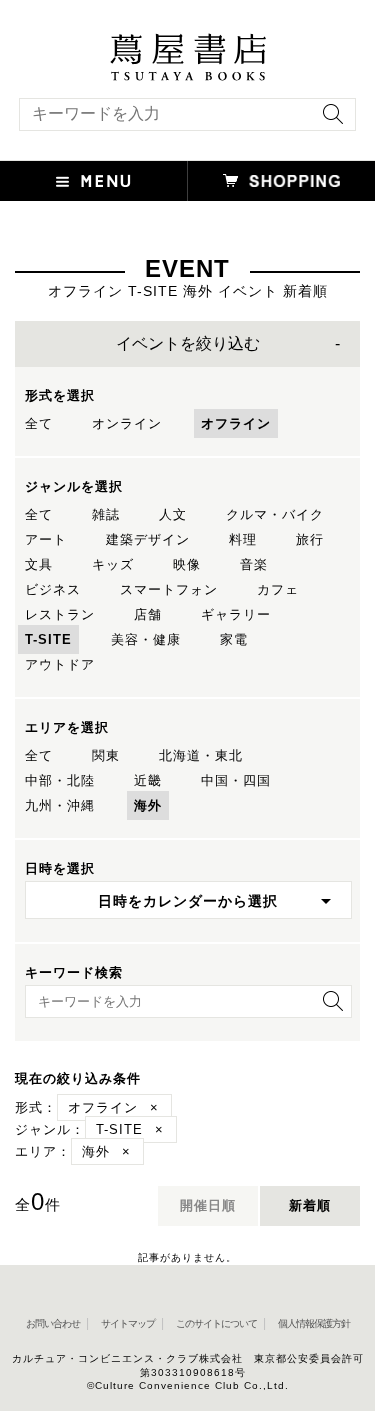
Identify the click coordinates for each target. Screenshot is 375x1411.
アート (46, 539)
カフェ (278, 589)
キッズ (113, 564)
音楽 (254, 564)
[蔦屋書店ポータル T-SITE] (187, 43)
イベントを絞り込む (188, 343)
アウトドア (60, 664)
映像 (187, 564)
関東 (106, 755)
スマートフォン (169, 589)
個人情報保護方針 (314, 1323)
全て (39, 423)
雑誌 (106, 514)
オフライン (236, 423)
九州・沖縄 (60, 805)
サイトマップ (128, 1323)
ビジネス (53, 589)
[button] (94, 181)
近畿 (148, 780)
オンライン (127, 423)
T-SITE (48, 639)
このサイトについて (216, 1323)
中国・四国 (236, 780)
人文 (173, 514)
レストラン (60, 614)
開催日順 (208, 1205)
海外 (148, 805)
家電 (234, 639)
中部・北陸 (60, 780)
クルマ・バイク (275, 514)
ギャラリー (236, 614)
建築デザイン (148, 539)
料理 (243, 539)
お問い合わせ (53, 1323)
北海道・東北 (201, 755)
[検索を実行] (328, 120)
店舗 (148, 614)
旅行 (310, 539)
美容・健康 (146, 639)
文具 (39, 564)
